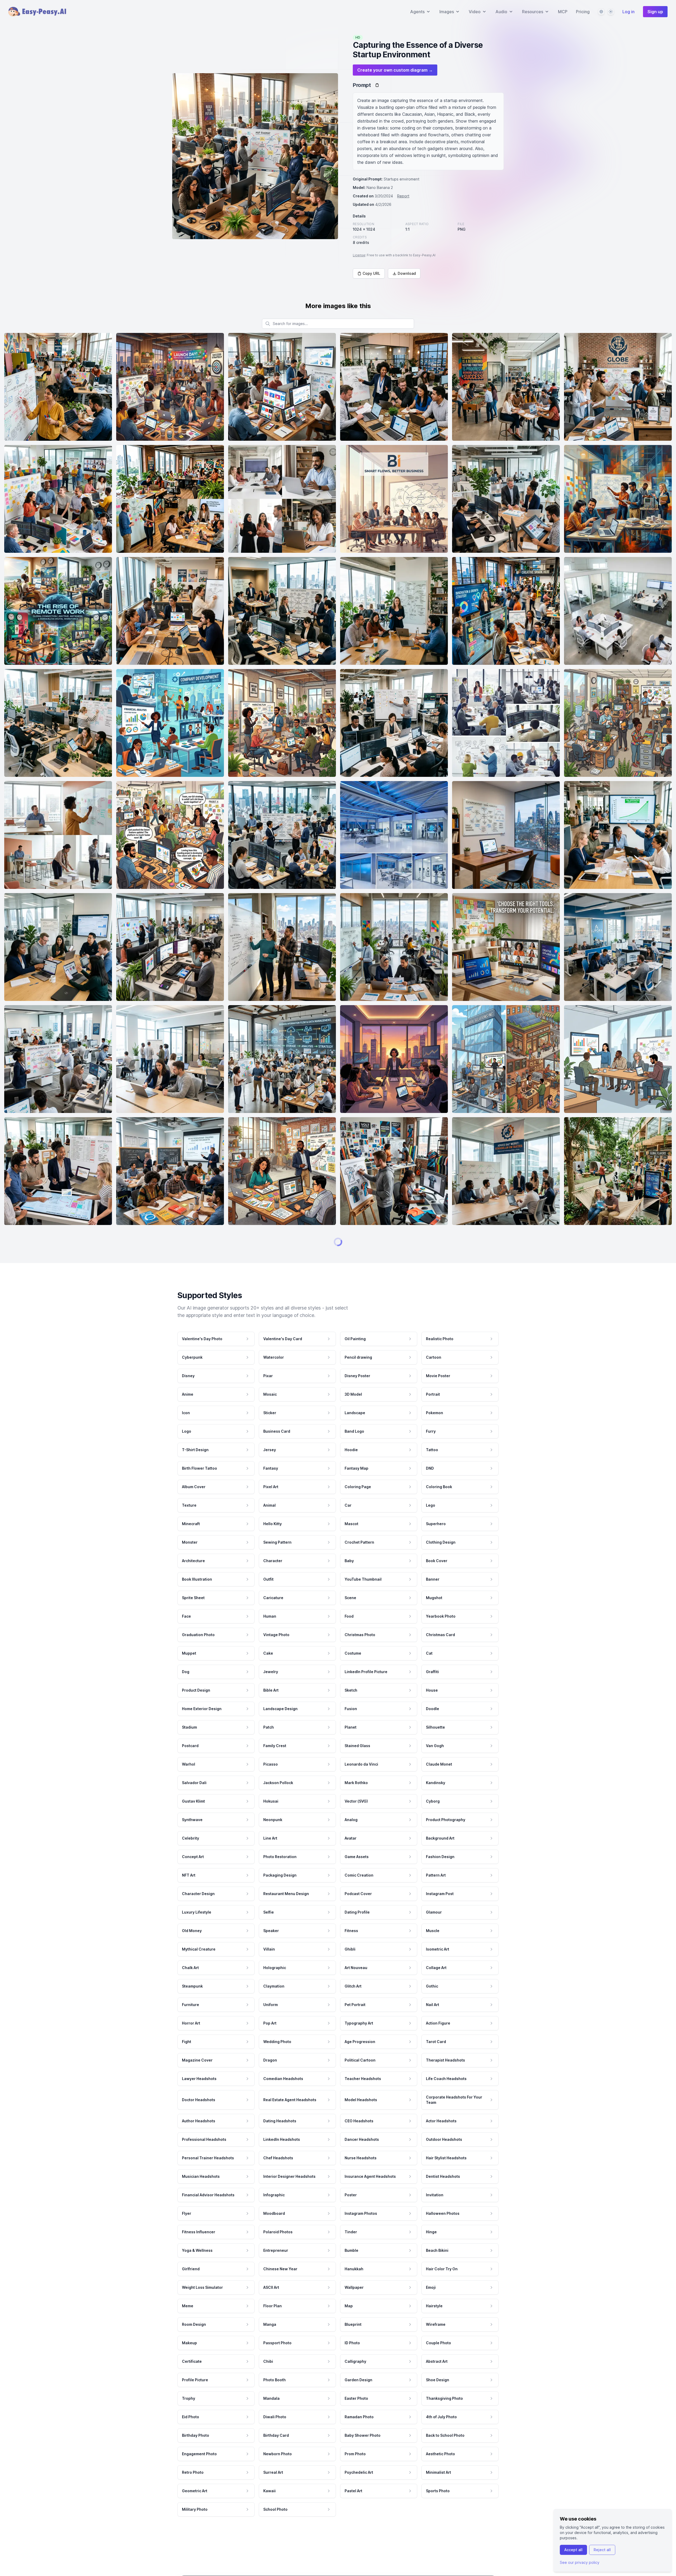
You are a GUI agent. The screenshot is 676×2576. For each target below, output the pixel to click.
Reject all (602, 2550)
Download (407, 273)
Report (403, 196)
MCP (563, 12)
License (359, 255)
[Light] (611, 12)
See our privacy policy (580, 2562)
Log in (628, 12)
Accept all (573, 2550)
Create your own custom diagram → (395, 70)
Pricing (583, 12)
